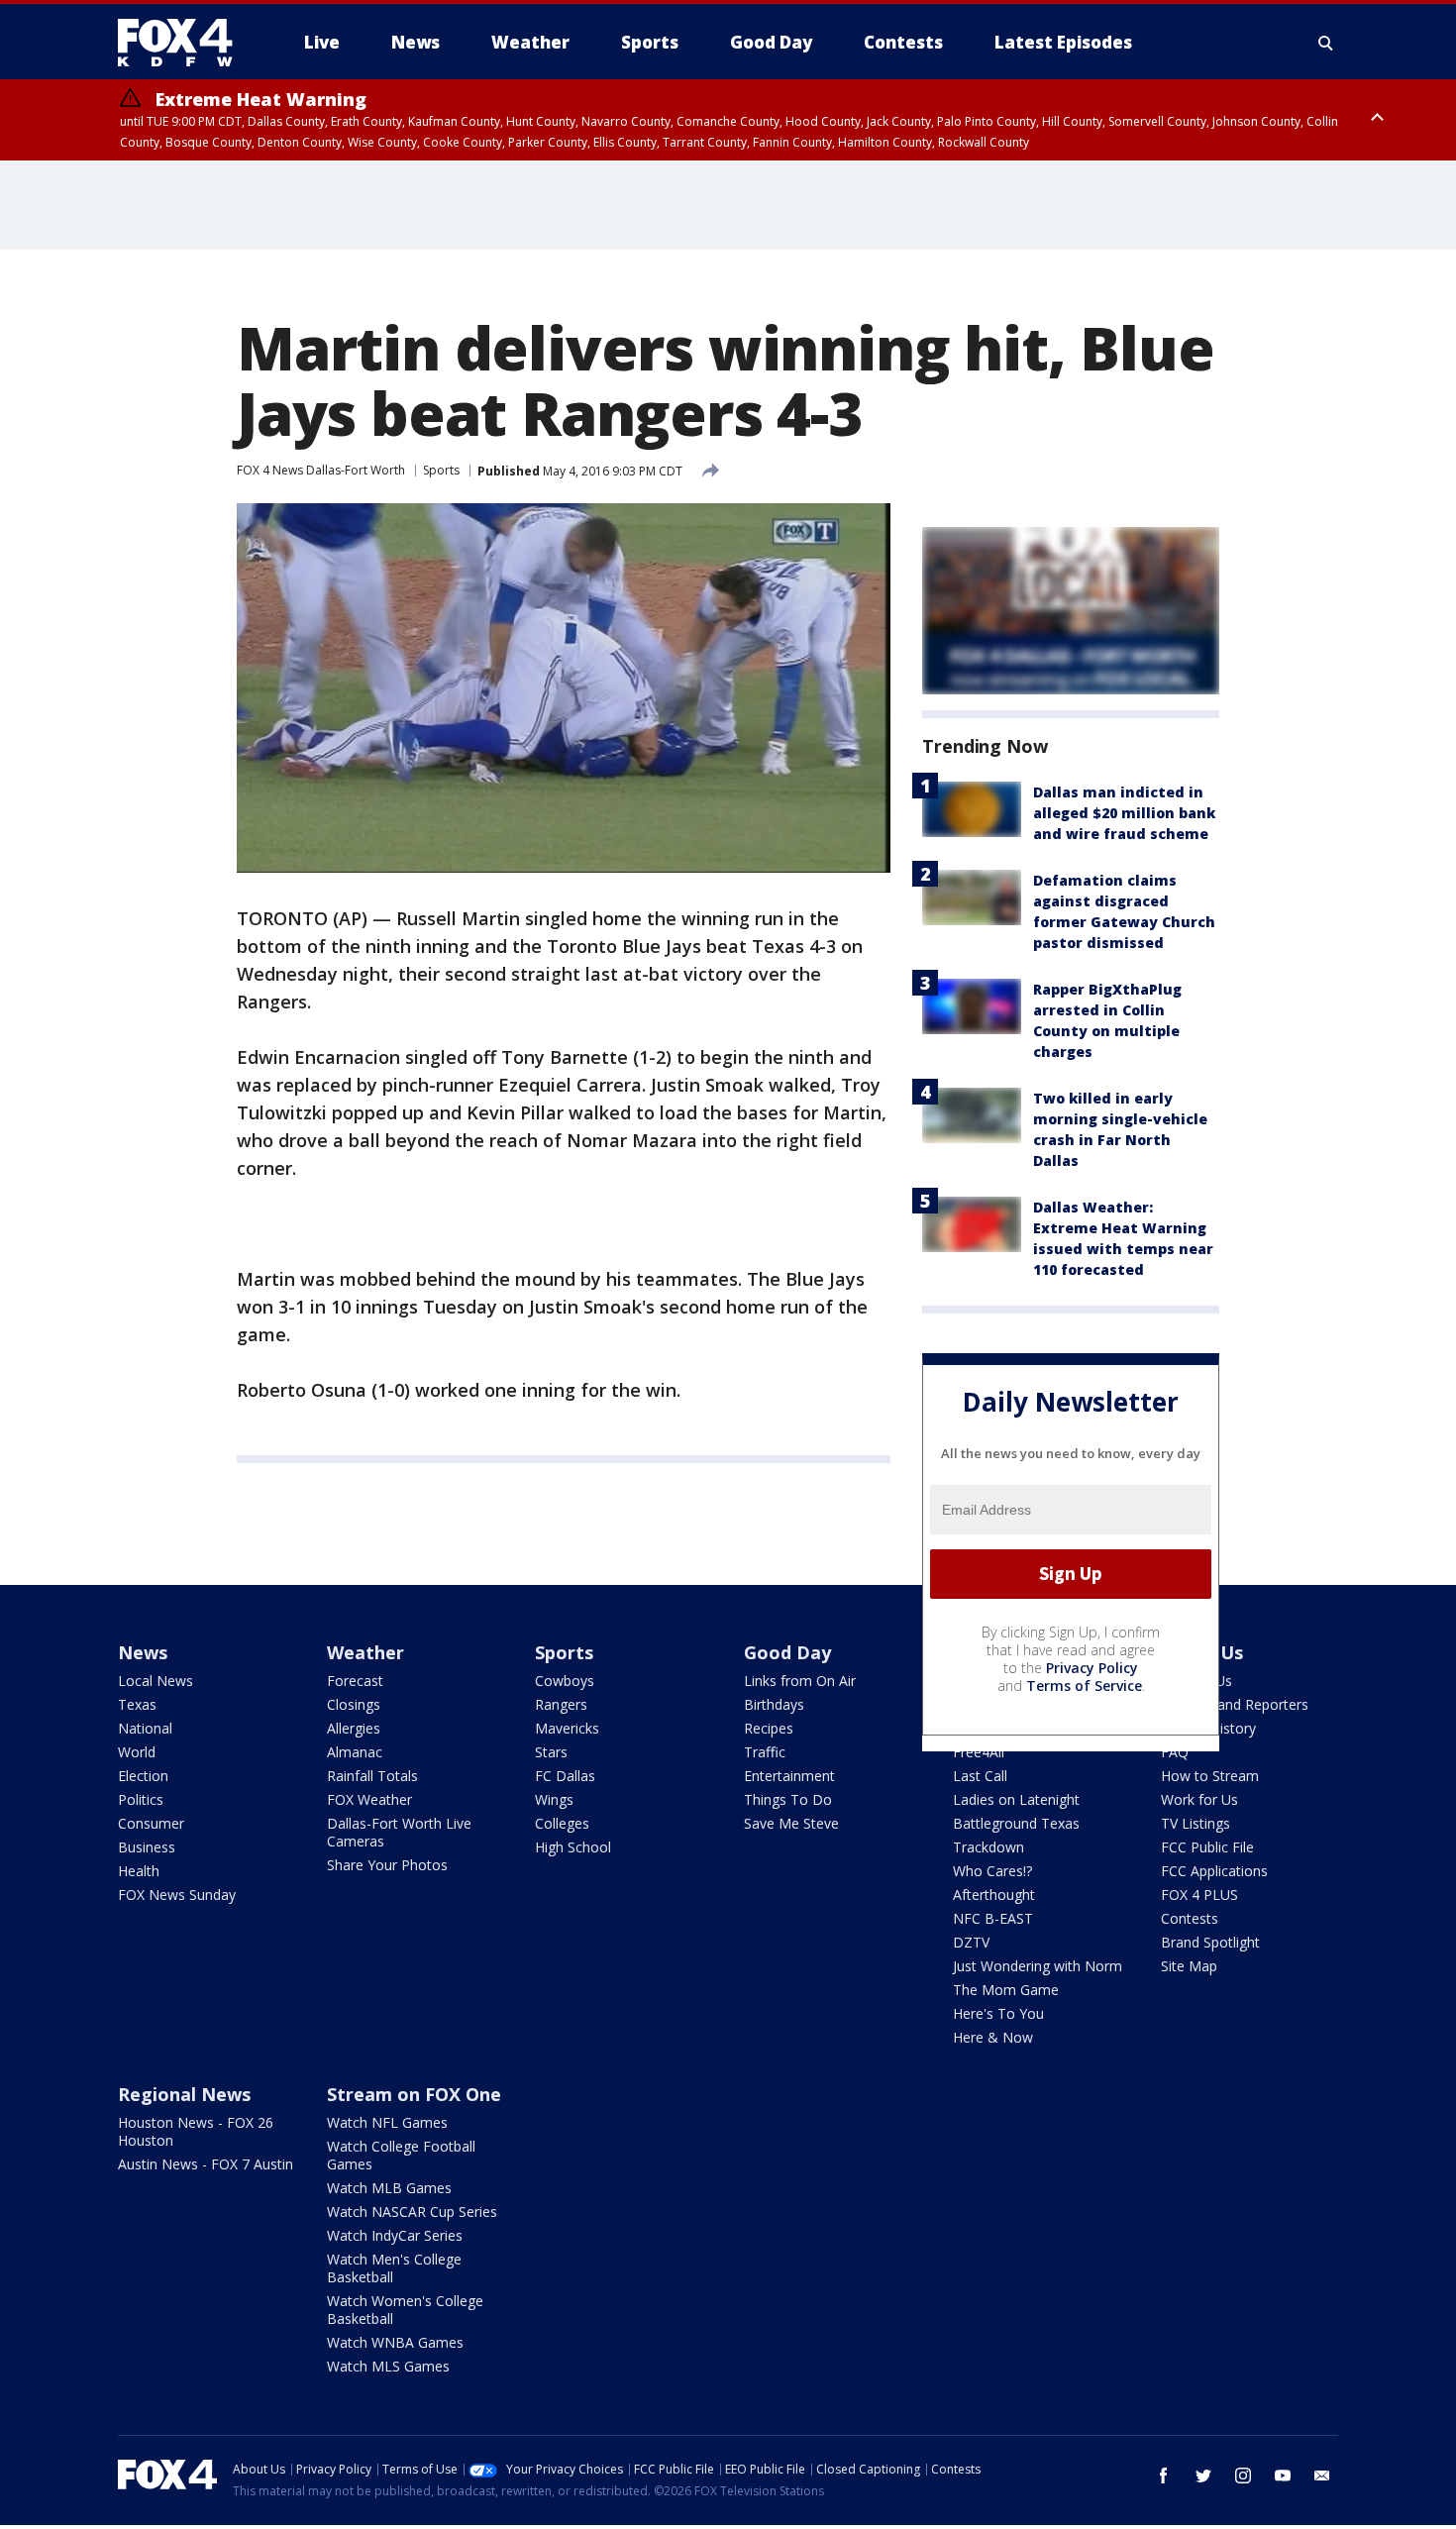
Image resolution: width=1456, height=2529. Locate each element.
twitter (1203, 2476)
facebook (1164, 2476)
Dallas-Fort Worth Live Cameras (399, 1832)
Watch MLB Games (389, 2188)
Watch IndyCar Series (395, 2235)
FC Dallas (565, 1776)
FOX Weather (369, 1799)
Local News (156, 1681)
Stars (551, 1752)
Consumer (151, 1823)
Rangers (561, 1704)
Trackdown (988, 1847)
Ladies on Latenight (1016, 1799)
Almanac (355, 1752)
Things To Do (788, 1799)
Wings (554, 1799)
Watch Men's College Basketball (394, 2268)
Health (139, 1871)
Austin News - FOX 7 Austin (206, 2164)
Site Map (1189, 1966)
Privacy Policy (1092, 1668)
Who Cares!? (992, 1871)
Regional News (184, 2094)
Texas (137, 1704)
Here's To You (998, 2013)
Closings (354, 1704)
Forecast (355, 1681)
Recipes (769, 1728)
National (145, 1728)
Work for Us (1199, 1799)
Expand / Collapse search (1326, 43)
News (143, 1652)
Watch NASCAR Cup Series (412, 2212)
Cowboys (565, 1681)
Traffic (765, 1752)
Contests (1190, 1918)
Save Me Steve (791, 1823)
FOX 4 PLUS (1199, 1895)
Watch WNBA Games (395, 2342)
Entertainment (789, 1776)
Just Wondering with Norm (1038, 1966)
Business (147, 1847)
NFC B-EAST (993, 1918)
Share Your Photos (387, 1865)
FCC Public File (1207, 1847)
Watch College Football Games (401, 2155)
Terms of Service (1084, 1686)
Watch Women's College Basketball (405, 2310)
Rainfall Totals (372, 1776)
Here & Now (993, 2037)
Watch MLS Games (388, 2366)
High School (573, 1847)
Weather (365, 1652)
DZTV (971, 1942)
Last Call (980, 1776)
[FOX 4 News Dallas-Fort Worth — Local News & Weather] (183, 43)
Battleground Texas (1016, 1823)
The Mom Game (1006, 1990)
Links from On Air (800, 1681)
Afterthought (994, 1895)
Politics (141, 1799)
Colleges (562, 1823)
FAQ (1175, 1752)
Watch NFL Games (387, 2122)
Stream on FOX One (414, 2094)
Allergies (354, 1728)
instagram (1243, 2476)
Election (143, 1776)
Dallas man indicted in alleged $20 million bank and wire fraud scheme (1124, 813)
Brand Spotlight (1210, 1942)
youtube (1283, 2476)
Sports (441, 470)
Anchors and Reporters (1235, 1704)
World (137, 1752)
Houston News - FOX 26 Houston (196, 2131)
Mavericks (567, 1728)
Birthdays (774, 1704)
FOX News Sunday (177, 1895)
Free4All (979, 1752)
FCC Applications (1214, 1871)
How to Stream (1210, 1776)
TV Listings (1196, 1823)
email (1322, 2476)
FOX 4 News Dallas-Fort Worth (321, 470)
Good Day (787, 1652)
